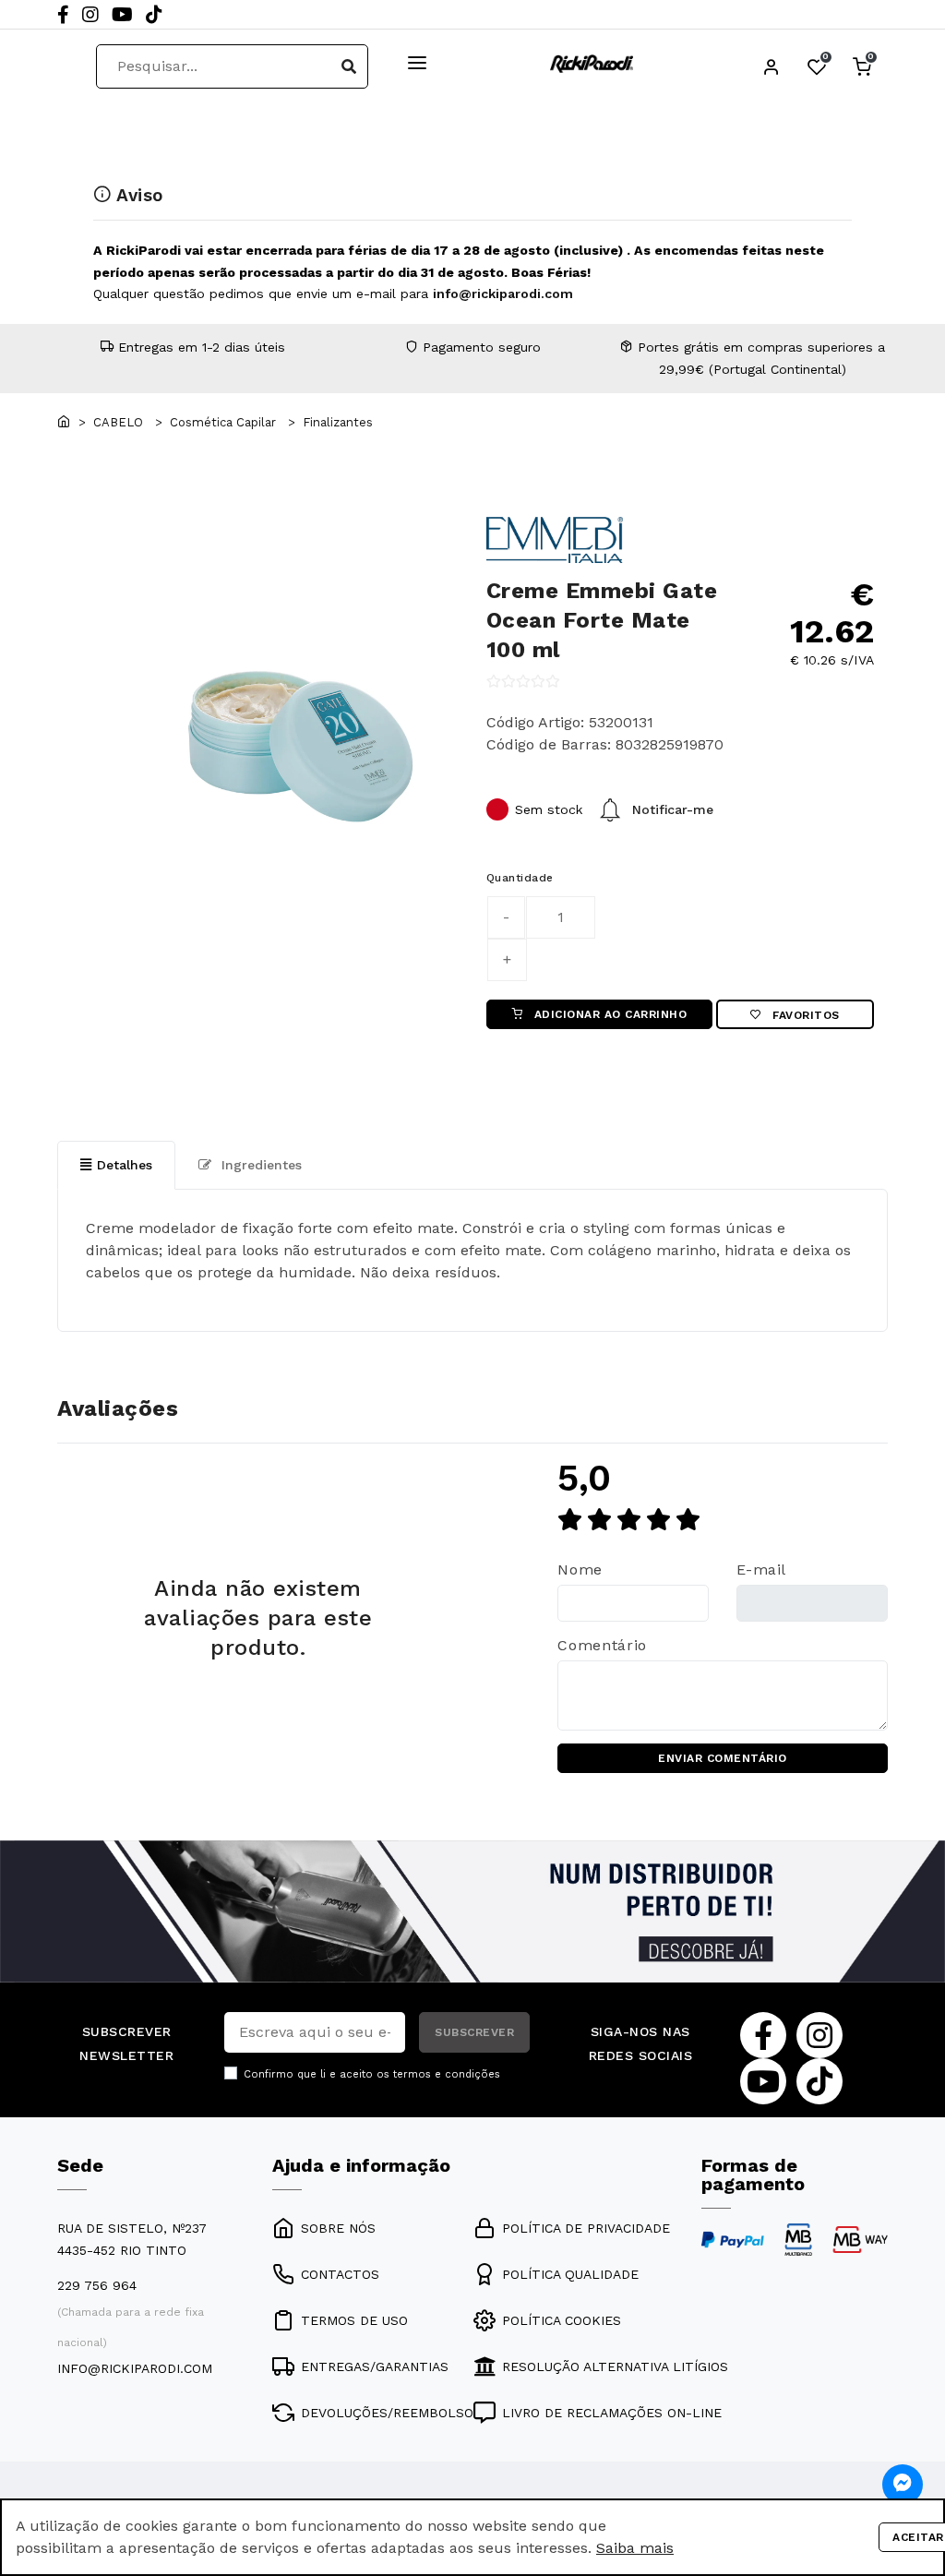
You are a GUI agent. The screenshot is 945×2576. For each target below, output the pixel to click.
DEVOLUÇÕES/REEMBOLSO (387, 2413)
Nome (580, 1570)
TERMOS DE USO (354, 2320)
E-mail (761, 1570)
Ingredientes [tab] (259, 1165)
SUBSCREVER (474, 2032)
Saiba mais (635, 2548)
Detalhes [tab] (125, 1165)
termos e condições (447, 2074)
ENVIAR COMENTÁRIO (723, 1758)
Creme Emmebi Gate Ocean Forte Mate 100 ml (602, 620)
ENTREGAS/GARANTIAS (375, 2366)
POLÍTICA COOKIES (562, 2320)
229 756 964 (97, 2285)
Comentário (602, 1645)
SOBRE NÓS (338, 2228)
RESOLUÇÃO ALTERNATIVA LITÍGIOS (615, 2366)
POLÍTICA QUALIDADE (570, 2274)
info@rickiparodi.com (503, 294)
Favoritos (804, 1015)
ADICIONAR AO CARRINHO (608, 1014)
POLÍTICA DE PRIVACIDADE (586, 2228)
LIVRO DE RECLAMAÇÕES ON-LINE (612, 2413)
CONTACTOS (340, 2274)
